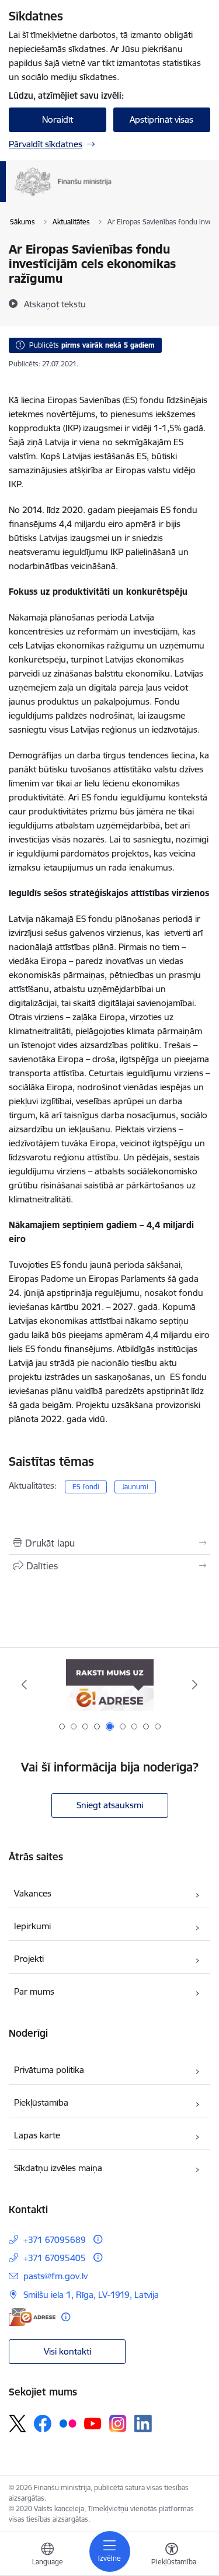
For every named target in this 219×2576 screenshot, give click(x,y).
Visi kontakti (67, 2351)
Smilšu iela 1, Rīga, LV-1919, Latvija (91, 2295)
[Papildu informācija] (98, 2239)
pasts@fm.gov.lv (55, 2276)
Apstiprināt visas (161, 119)
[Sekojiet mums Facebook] (43, 2424)
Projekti (29, 1959)
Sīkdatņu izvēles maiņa (58, 2168)
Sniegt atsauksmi (110, 1805)
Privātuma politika (49, 2070)
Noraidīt (58, 119)
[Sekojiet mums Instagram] (118, 2423)
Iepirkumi (32, 1926)
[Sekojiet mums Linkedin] (143, 2424)
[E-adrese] (32, 2317)
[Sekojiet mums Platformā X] (18, 2424)
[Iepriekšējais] (24, 1684)
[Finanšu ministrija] (112, 196)
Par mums (34, 1991)
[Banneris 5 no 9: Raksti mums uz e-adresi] (110, 1685)
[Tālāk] (195, 1684)
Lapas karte (37, 2135)
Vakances (33, 1893)
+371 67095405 (55, 2258)
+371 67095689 (55, 2240)
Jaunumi (135, 1487)
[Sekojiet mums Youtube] (93, 2423)
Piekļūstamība (41, 2102)
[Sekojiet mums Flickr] (68, 2423)
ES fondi (86, 1487)
